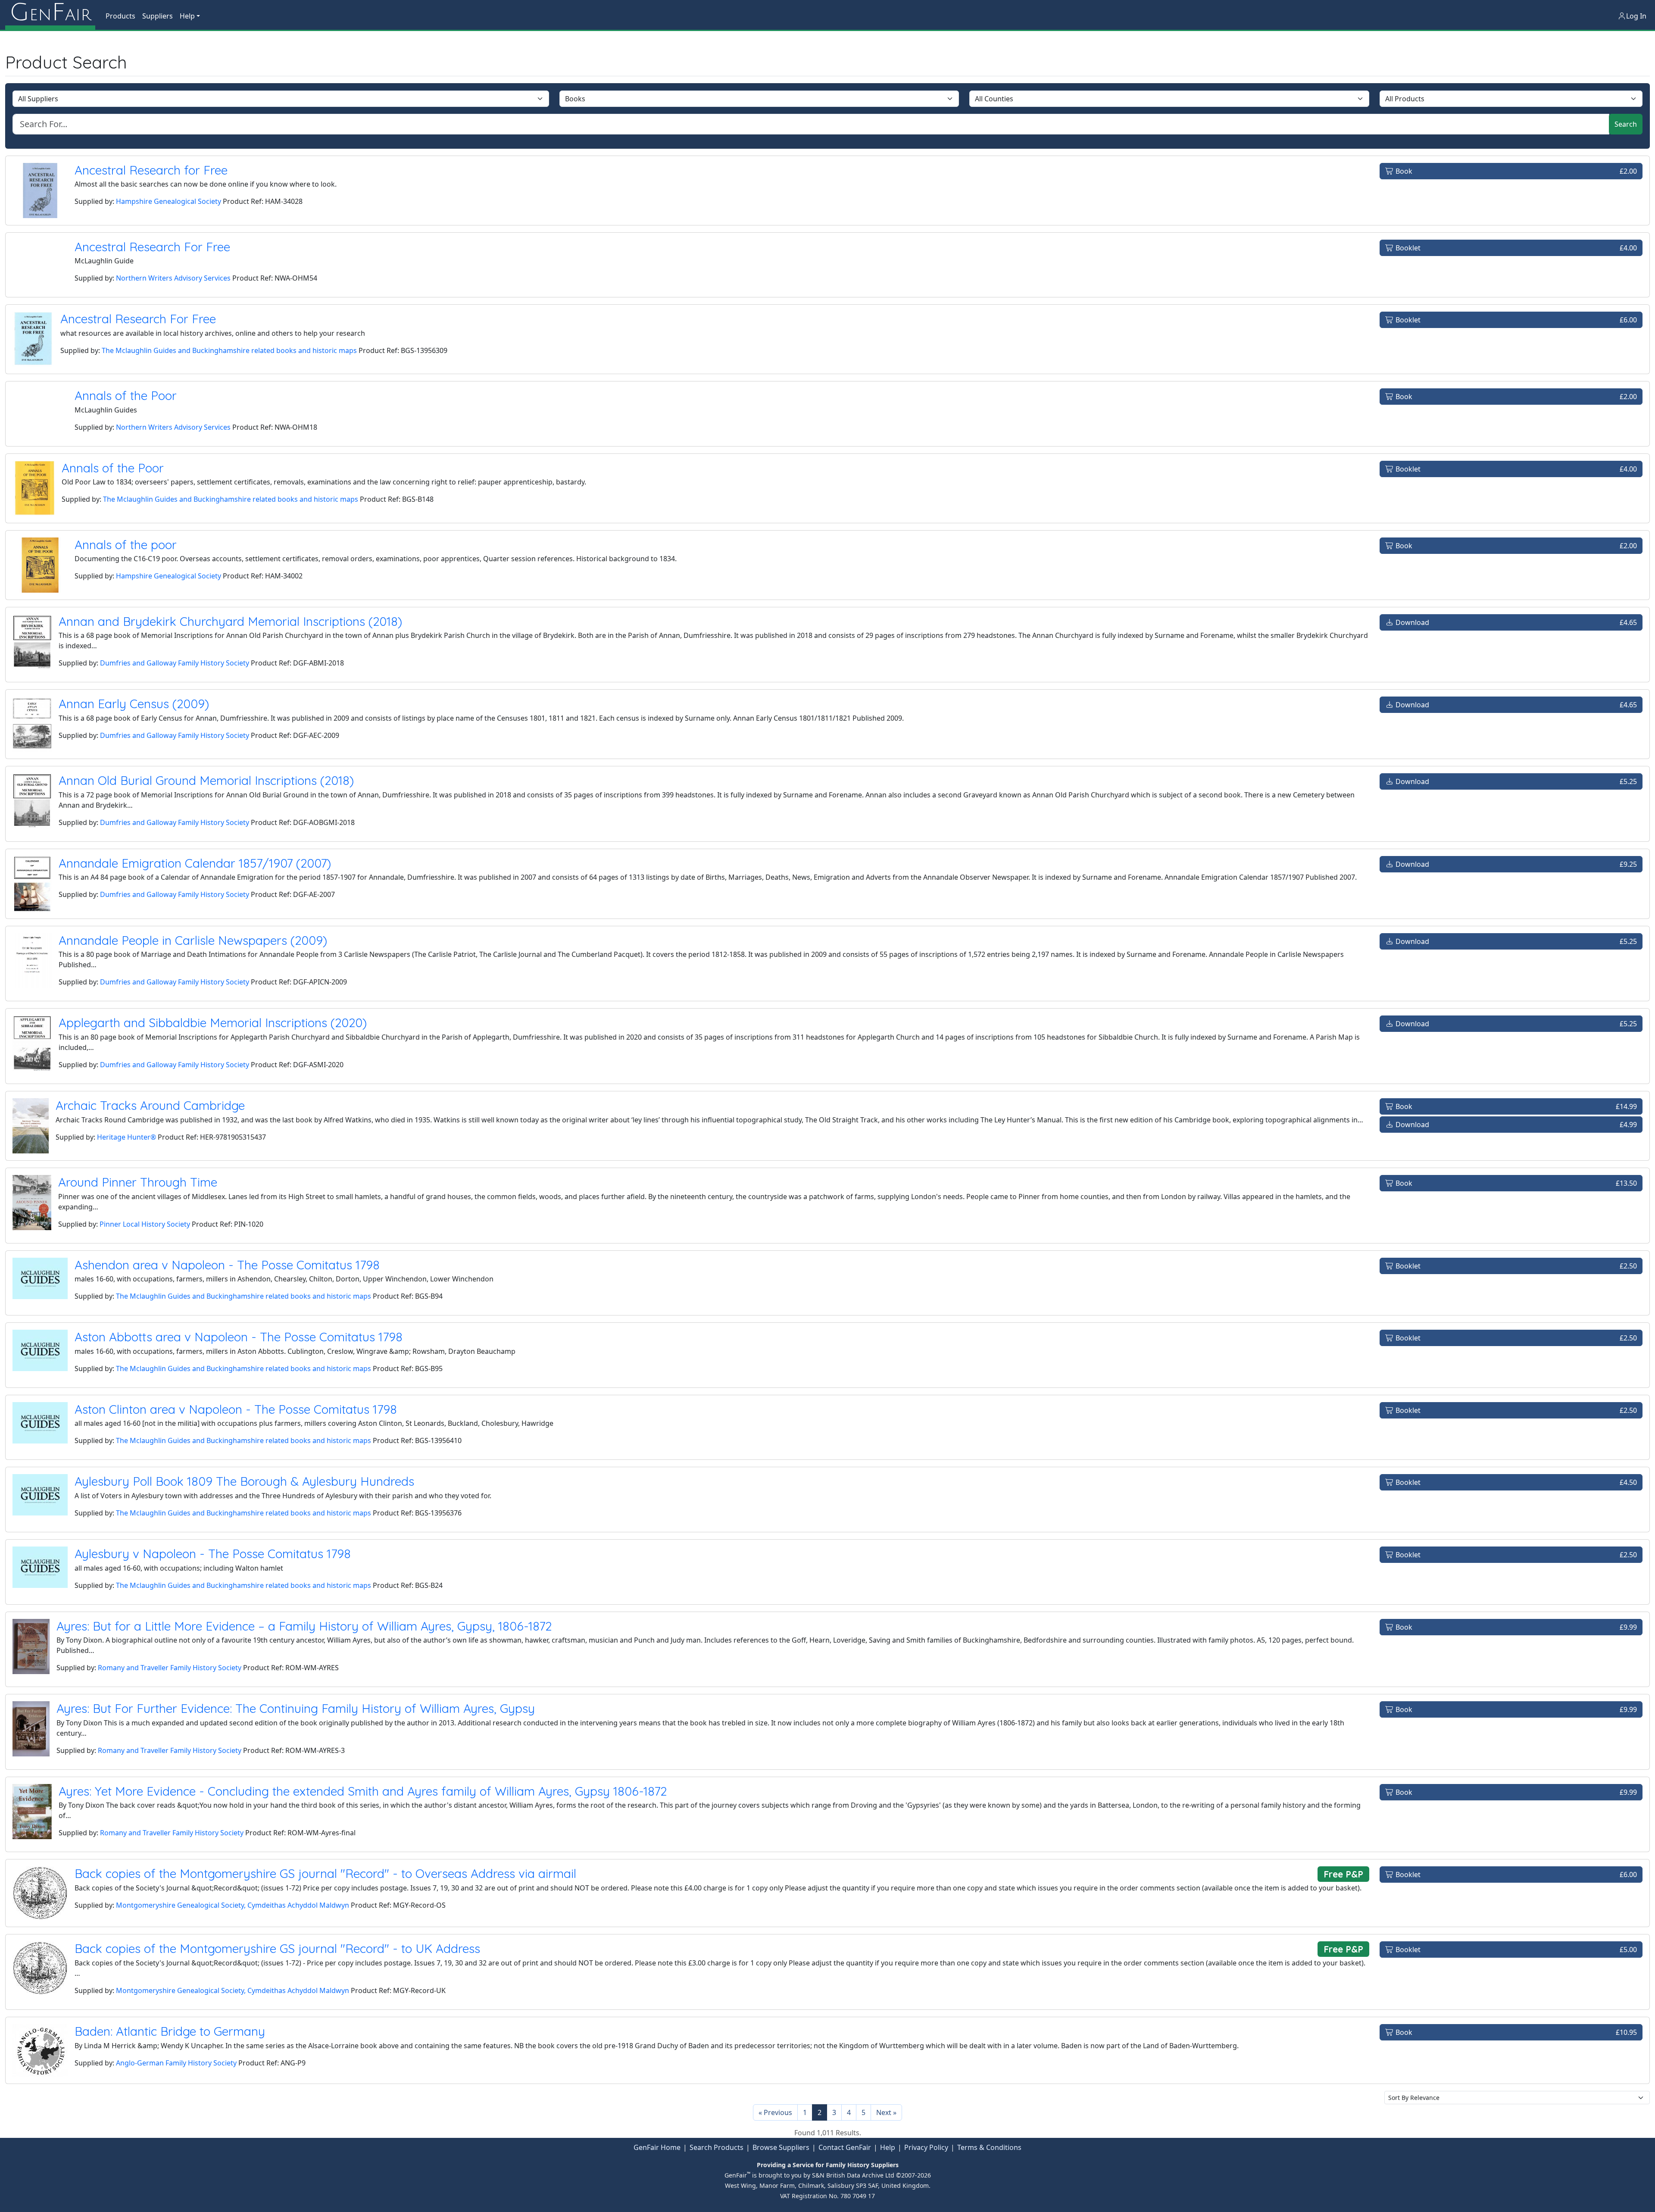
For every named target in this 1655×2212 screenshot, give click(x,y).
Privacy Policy (926, 2147)
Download (1515, 622)
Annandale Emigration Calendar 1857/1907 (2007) (195, 863)
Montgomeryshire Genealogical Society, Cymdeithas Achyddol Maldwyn (233, 1905)
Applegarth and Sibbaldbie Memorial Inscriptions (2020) (213, 1023)
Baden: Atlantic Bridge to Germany (170, 2031)
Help (888, 2147)
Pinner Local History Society (145, 1224)
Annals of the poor (126, 545)
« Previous (775, 2112)
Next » (886, 2112)
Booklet (1515, 248)
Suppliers (158, 16)
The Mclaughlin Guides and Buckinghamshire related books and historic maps (229, 350)
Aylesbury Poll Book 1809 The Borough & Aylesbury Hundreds (244, 1481)
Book (1515, 171)
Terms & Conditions (989, 2147)
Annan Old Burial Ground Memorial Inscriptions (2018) (206, 780)
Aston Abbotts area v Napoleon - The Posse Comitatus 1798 (239, 1337)
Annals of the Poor (126, 395)
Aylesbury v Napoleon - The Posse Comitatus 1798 (213, 1554)
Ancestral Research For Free (152, 247)
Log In (1636, 16)
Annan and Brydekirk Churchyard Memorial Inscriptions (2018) (230, 621)
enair (50, 13)
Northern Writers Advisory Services (173, 278)
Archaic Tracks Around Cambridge (150, 1105)
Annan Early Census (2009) (134, 704)
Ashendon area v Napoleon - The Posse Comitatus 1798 (227, 1265)
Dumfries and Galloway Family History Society (175, 663)
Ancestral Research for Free (151, 170)
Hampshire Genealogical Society (169, 201)
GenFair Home (657, 2147)
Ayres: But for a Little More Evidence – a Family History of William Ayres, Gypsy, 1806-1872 (304, 1626)
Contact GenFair (845, 2147)
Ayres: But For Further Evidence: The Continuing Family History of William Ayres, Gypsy (296, 1708)
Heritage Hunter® (126, 1137)
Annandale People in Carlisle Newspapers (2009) (193, 940)
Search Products (717, 2147)
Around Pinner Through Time (138, 1182)
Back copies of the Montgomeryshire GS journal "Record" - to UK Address (277, 1948)
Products (120, 16)
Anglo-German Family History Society (176, 2063)
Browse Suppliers (781, 2147)
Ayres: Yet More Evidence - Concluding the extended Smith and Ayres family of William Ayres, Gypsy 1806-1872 (363, 1791)
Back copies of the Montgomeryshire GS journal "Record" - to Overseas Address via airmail (325, 1873)
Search (1626, 124)
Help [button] (187, 16)
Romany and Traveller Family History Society (170, 1668)
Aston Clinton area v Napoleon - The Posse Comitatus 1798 (236, 1409)
